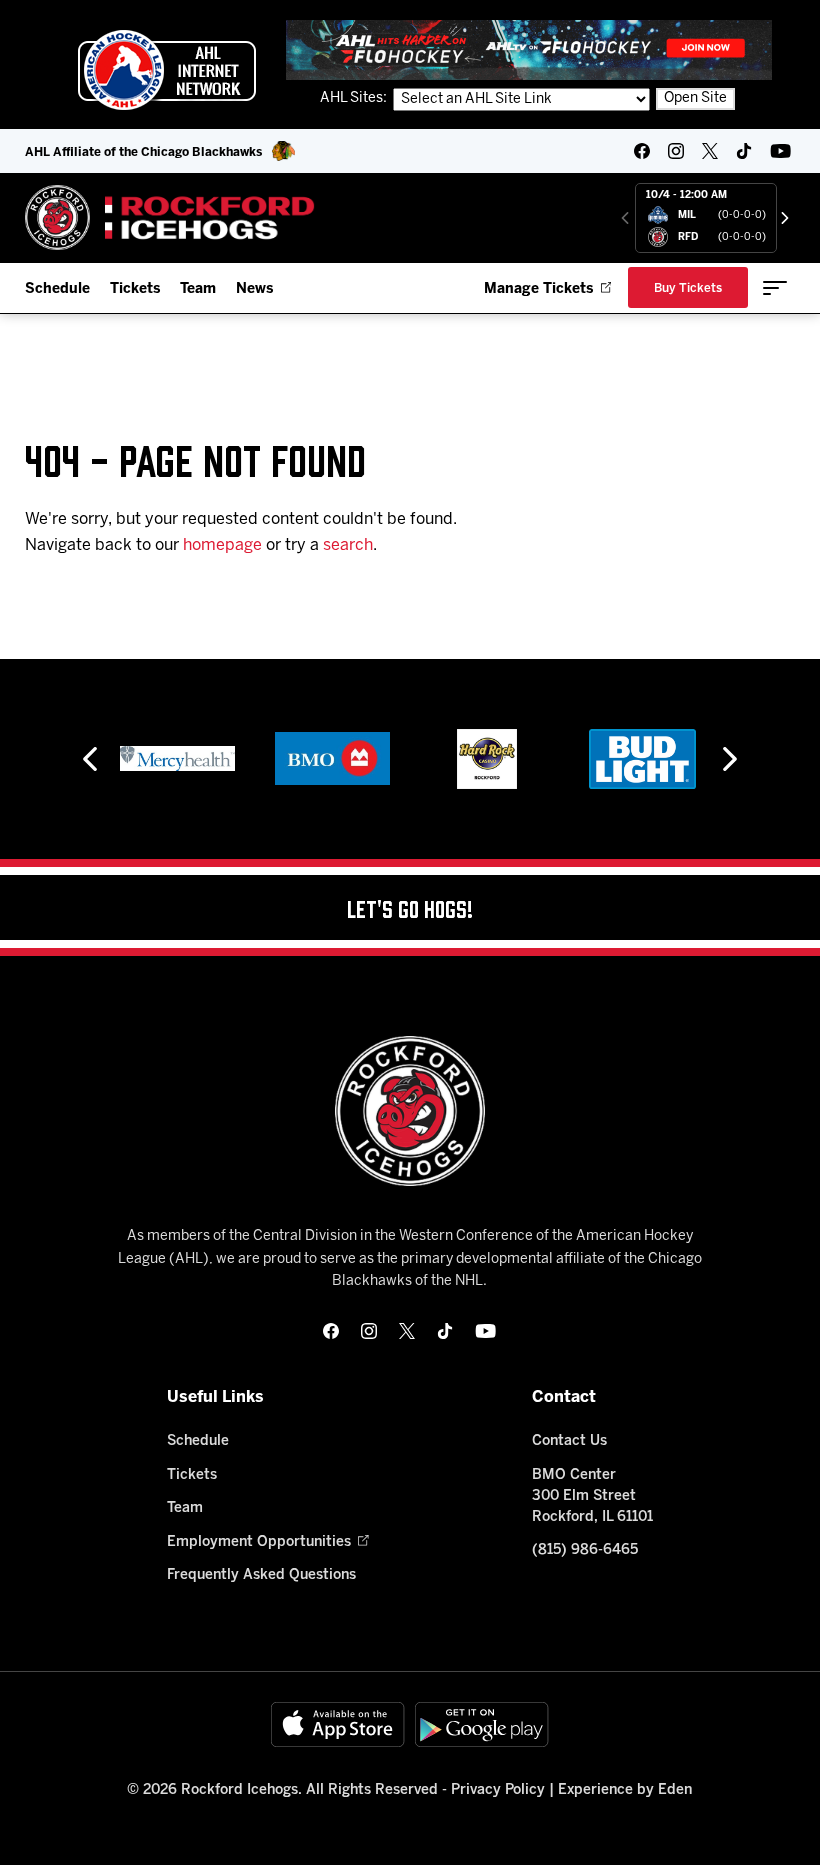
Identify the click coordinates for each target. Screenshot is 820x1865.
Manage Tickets (538, 289)
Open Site (695, 98)
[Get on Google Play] (482, 1724)
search (348, 545)
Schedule (57, 289)
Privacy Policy (498, 1790)
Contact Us (569, 1441)
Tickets (135, 289)
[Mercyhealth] (177, 759)
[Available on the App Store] (338, 1724)
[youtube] (780, 151)
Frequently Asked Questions (261, 1575)
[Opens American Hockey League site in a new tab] (167, 70)
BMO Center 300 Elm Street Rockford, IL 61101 (592, 1496)
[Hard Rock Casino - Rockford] (487, 759)
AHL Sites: (355, 98)
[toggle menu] (775, 288)
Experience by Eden (625, 1790)
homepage (222, 545)
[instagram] (676, 151)
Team (198, 289)
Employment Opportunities (259, 1542)
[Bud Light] (642, 759)
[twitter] (710, 151)
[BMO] (332, 759)
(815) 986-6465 (585, 1550)
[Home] (170, 217)
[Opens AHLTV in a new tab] (529, 49)
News (254, 289)
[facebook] (642, 151)
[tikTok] (744, 151)
